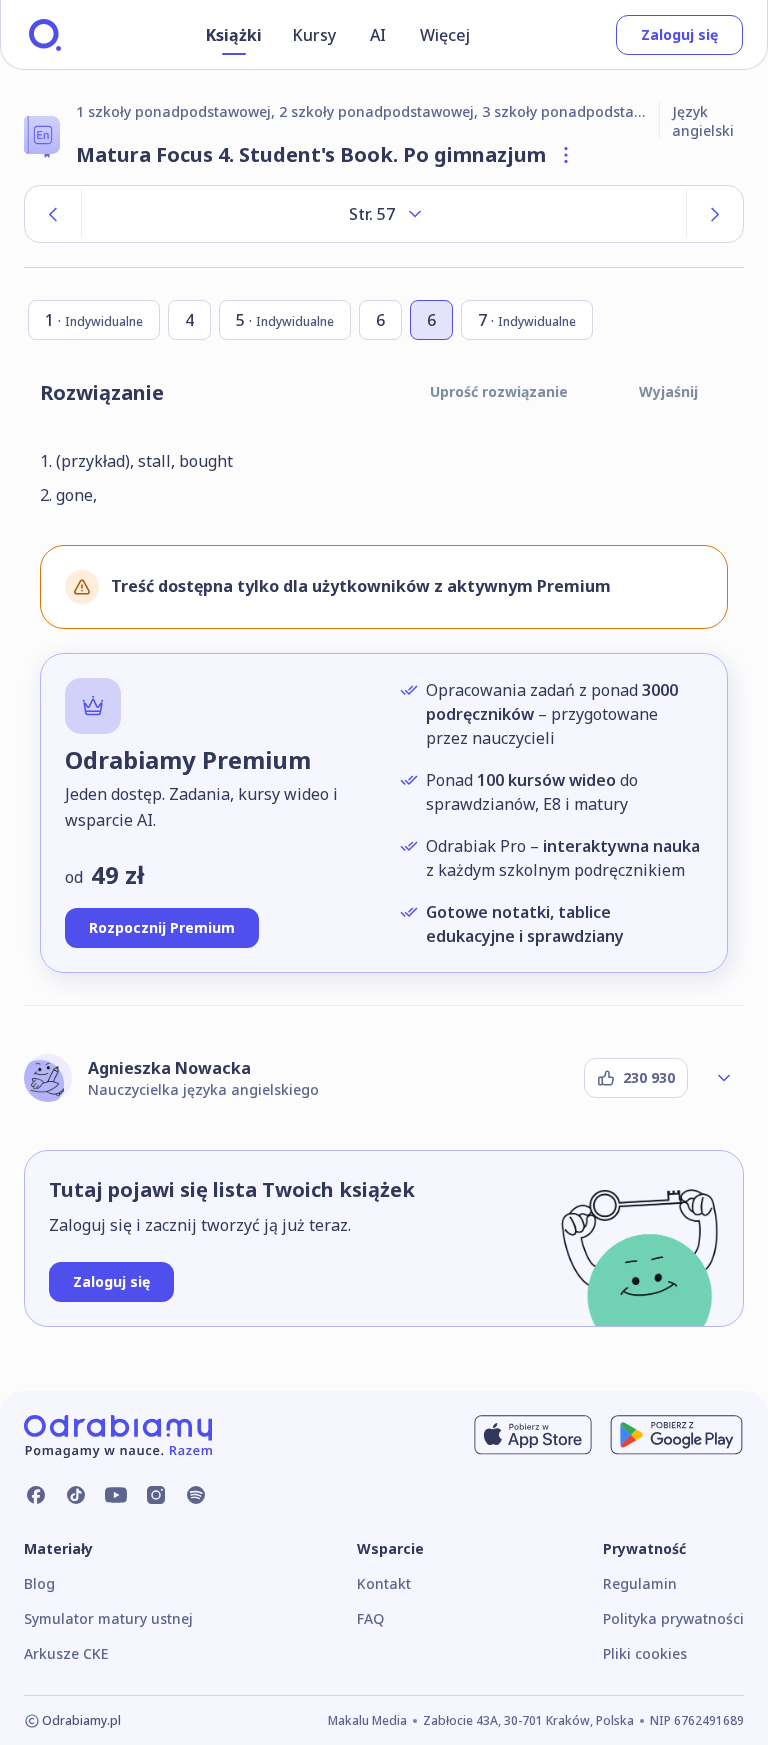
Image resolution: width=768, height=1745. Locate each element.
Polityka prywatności (673, 1618)
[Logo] (45, 35)
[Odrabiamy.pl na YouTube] (116, 1495)
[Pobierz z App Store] (533, 1435)
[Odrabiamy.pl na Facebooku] (36, 1495)
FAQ (370, 1618)
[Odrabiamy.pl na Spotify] (196, 1495)
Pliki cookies (645, 1653)
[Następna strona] (715, 214)
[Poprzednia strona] (53, 214)
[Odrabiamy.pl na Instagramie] (156, 1495)
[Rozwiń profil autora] (724, 1078)
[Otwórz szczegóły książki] (566, 155)
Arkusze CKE (66, 1653)
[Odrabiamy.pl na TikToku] (76, 1495)
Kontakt (384, 1583)
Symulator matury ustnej (108, 1618)
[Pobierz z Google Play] (676, 1435)
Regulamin (640, 1583)
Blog (39, 1583)
